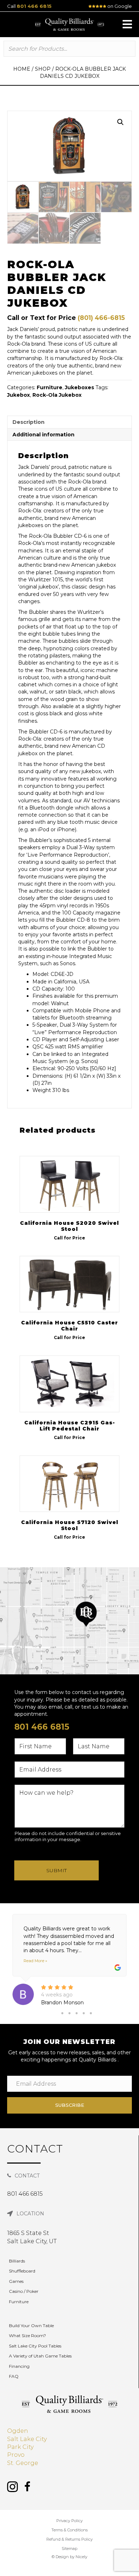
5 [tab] (91, 2013)
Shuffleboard (22, 2271)
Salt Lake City (27, 2439)
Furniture (50, 387)
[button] (127, 24)
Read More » (35, 1961)
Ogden (18, 2431)
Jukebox (19, 395)
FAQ (14, 2376)
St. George (23, 2463)
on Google (119, 6)
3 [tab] (77, 2013)
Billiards (17, 2261)
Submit (56, 1870)
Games (16, 2281)
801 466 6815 (34, 6)
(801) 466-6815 (101, 318)
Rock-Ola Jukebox (57, 395)
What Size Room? (27, 2336)
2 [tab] (69, 2013)
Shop (43, 69)
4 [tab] (84, 2013)
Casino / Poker (24, 2291)
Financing (19, 2366)
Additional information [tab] (43, 435)
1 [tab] (62, 2013)
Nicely (81, 2557)
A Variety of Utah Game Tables (40, 2356)
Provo (16, 2455)
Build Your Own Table (31, 2326)
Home (22, 69)
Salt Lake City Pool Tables (35, 2346)
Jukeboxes (79, 387)
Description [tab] (29, 422)
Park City (20, 2447)
